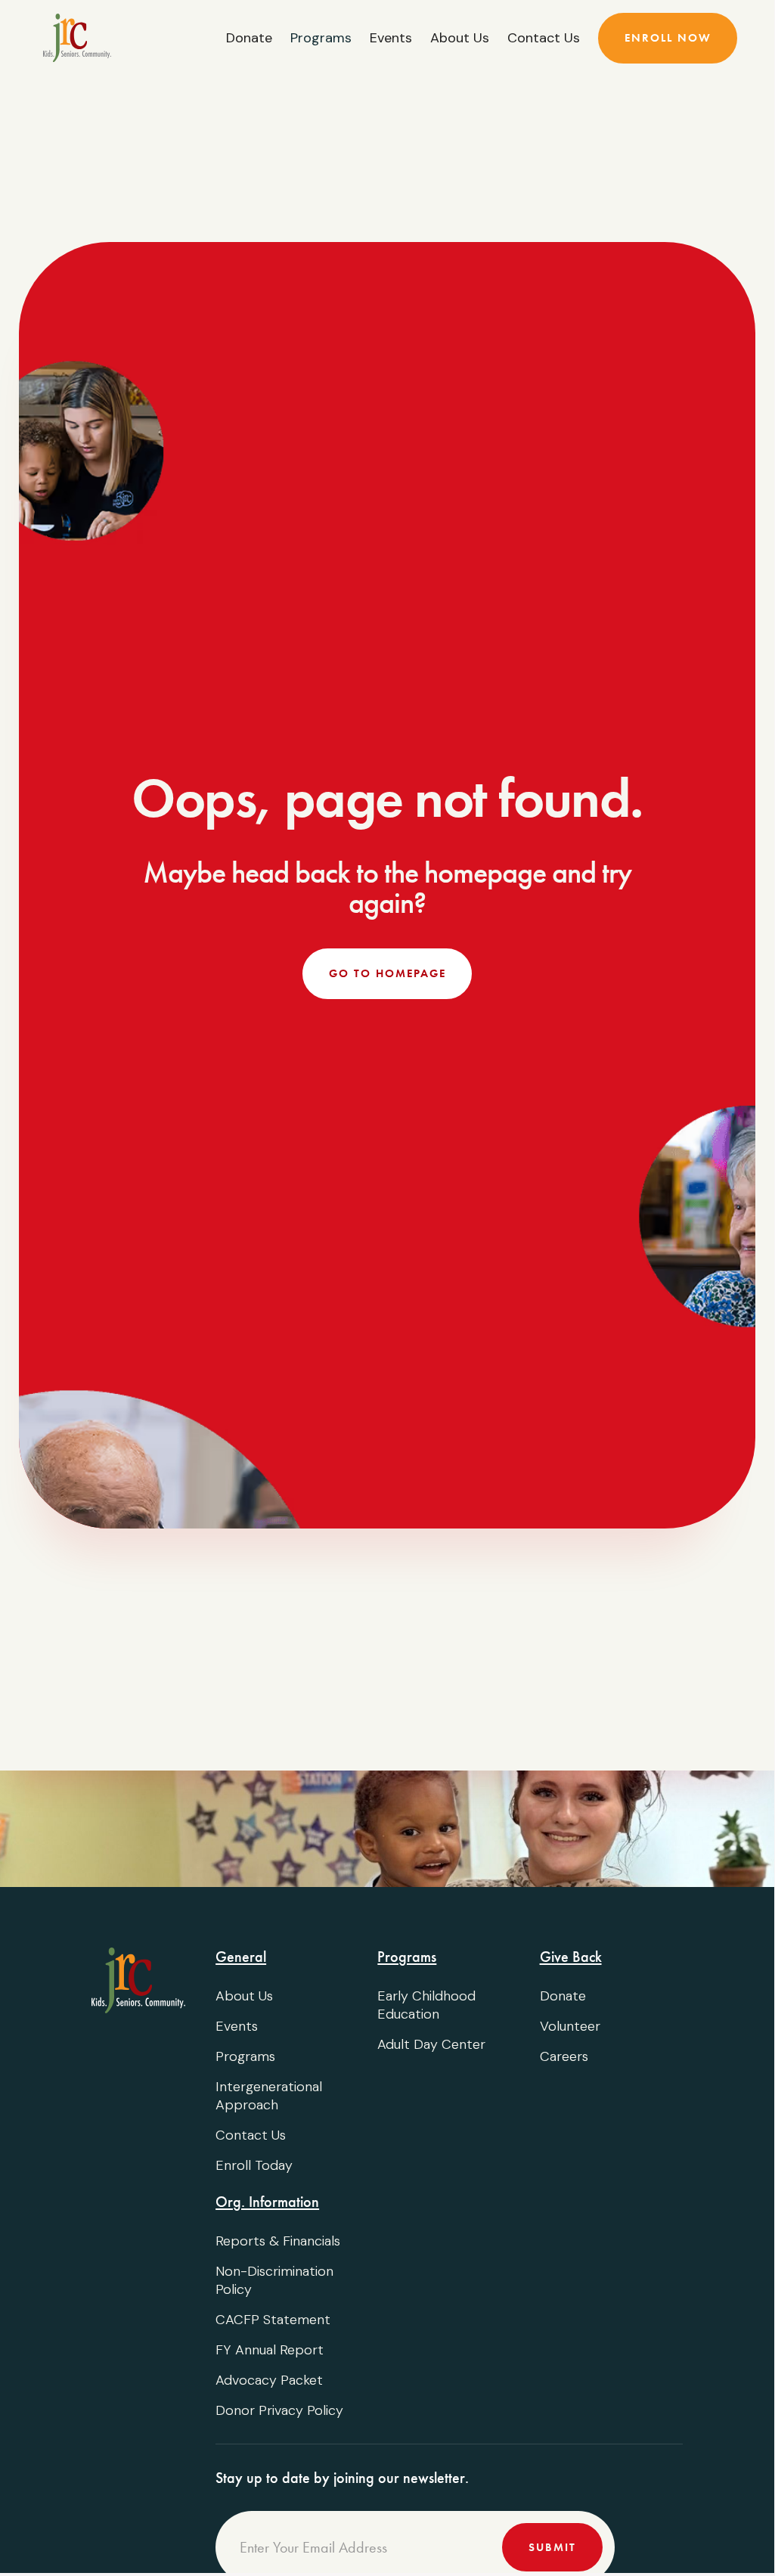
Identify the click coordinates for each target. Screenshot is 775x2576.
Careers (564, 2056)
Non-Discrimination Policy (274, 2280)
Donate (249, 38)
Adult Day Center (431, 2044)
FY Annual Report (270, 2350)
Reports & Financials (278, 2241)
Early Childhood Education (426, 2005)
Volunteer (570, 2026)
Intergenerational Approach (269, 2096)
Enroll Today (254, 2165)
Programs (245, 2056)
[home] (77, 38)
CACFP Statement (273, 2320)
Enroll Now (668, 38)
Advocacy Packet (269, 2380)
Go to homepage (387, 973)
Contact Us (544, 38)
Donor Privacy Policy (279, 2410)
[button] (321, 38)
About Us (460, 38)
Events (391, 38)
